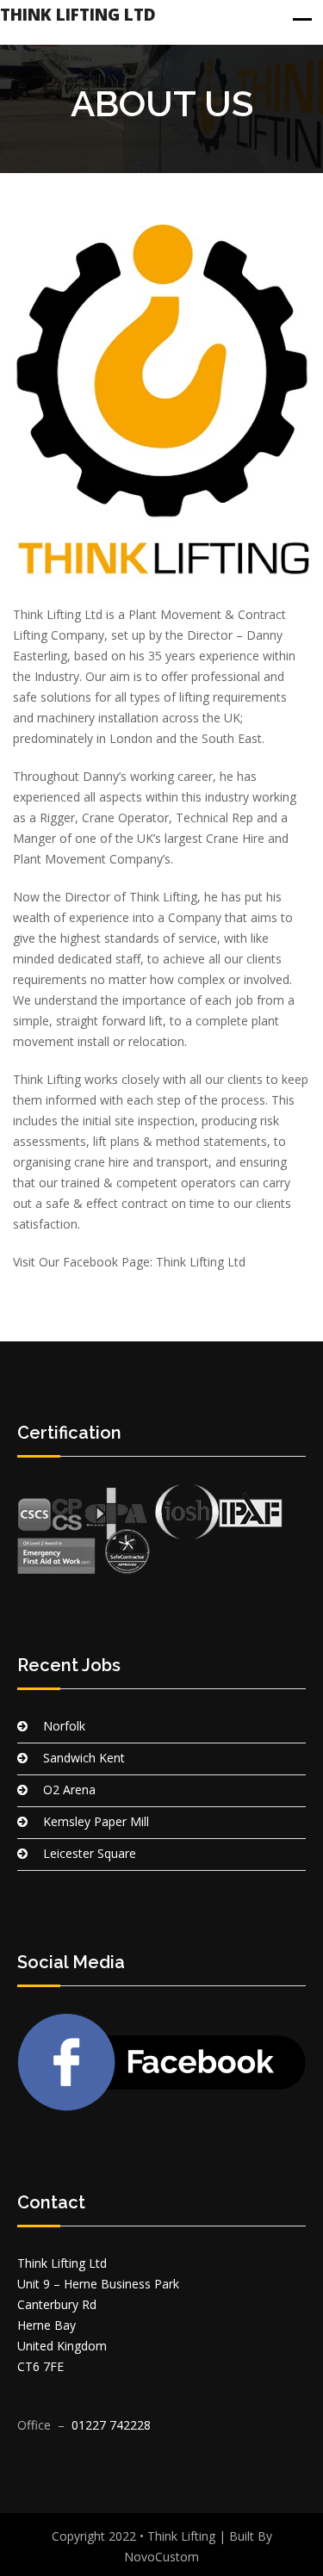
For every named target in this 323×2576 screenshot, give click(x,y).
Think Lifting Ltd (78, 15)
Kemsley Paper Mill (96, 1821)
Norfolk (64, 1726)
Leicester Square (90, 1853)
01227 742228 (111, 2425)
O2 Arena (69, 1790)
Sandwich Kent (84, 1758)
